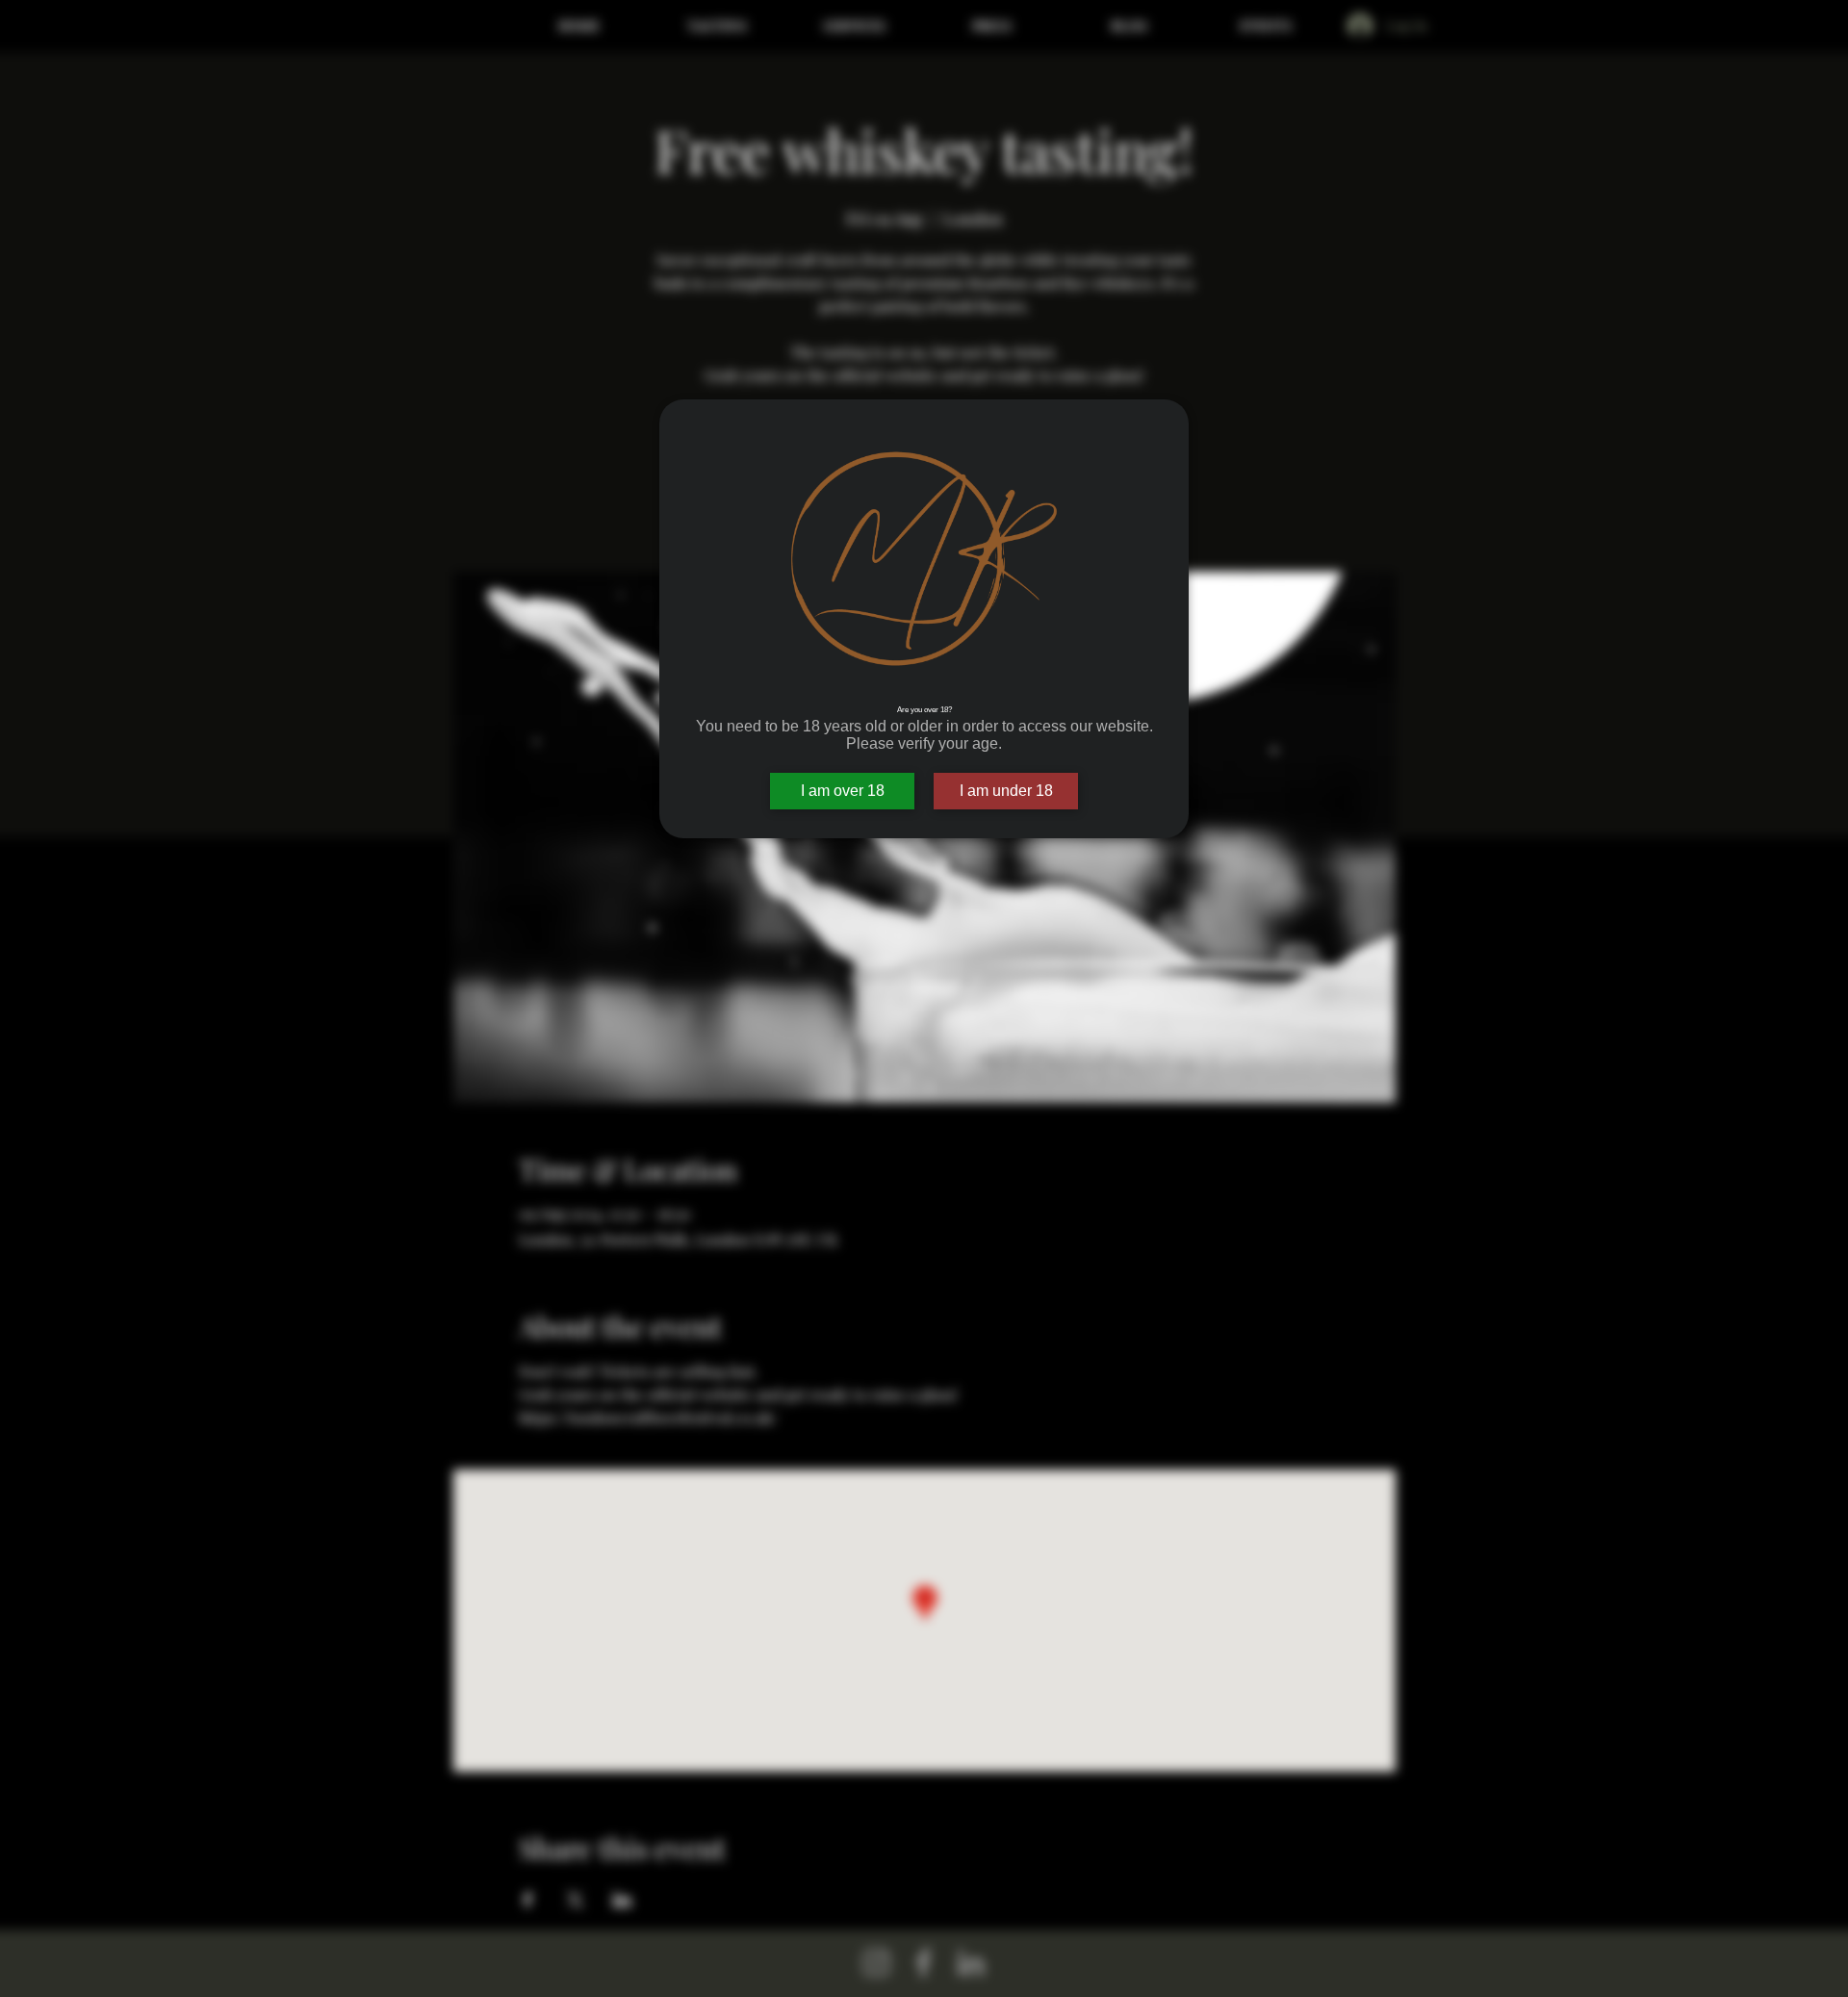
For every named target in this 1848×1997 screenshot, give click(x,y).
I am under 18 (1006, 791)
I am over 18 (843, 791)
